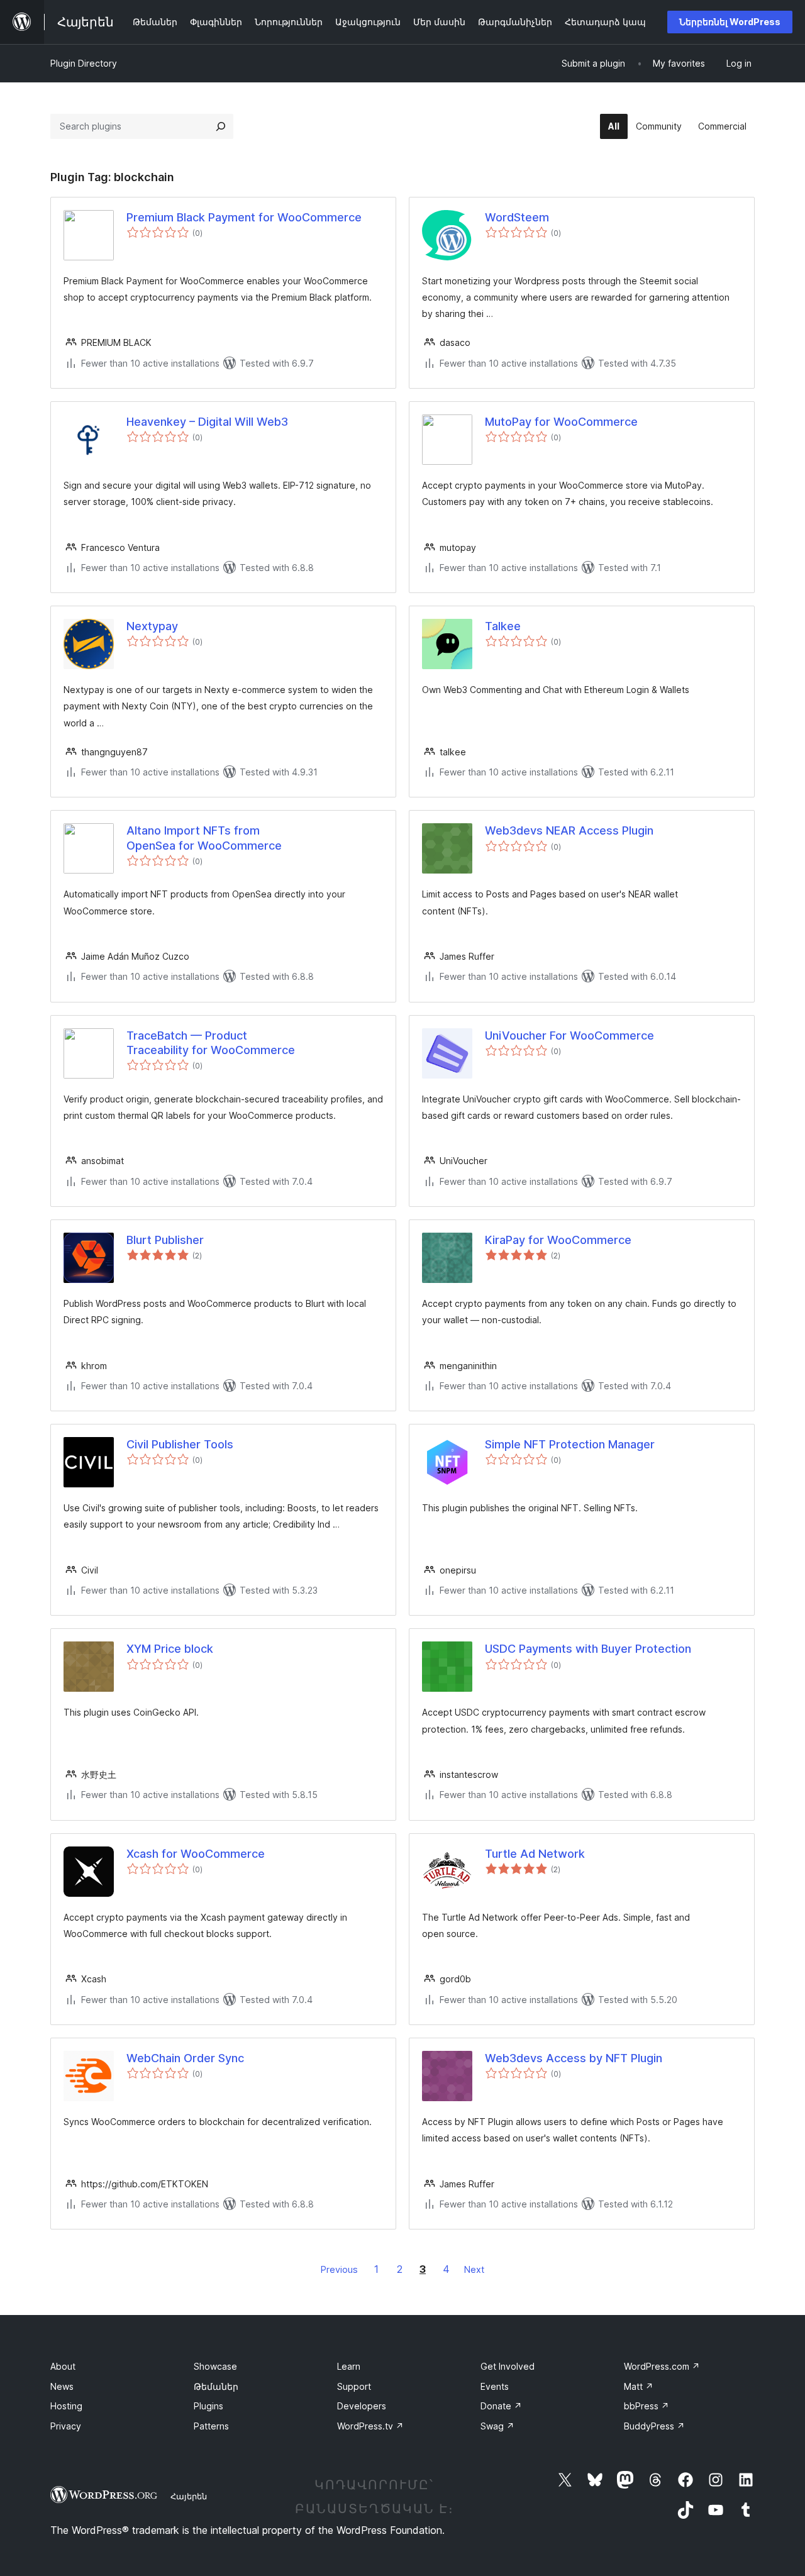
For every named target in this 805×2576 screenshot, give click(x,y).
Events (495, 2386)
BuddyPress (654, 2426)
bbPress (647, 2406)
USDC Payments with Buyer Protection (588, 1649)
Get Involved (508, 2366)
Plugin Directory (84, 63)
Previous (339, 2269)
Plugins (208, 2406)
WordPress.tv (370, 2426)
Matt (639, 2386)
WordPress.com (662, 2366)
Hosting (66, 2406)
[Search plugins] (221, 126)
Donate (501, 2406)
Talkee (503, 626)
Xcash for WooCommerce (196, 1854)
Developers (362, 2406)
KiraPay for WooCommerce (558, 1240)
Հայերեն (189, 2496)
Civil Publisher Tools (180, 1444)
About (63, 2366)
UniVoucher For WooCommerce (569, 1035)
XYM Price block (170, 1649)
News (62, 2386)
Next (474, 2269)
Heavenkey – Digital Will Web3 (207, 422)
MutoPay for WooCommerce (561, 422)
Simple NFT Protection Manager (570, 1444)
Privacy (66, 2426)
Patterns (211, 2426)
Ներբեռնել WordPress (730, 22)
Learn (349, 2366)
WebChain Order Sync (185, 2058)
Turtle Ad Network (535, 1854)
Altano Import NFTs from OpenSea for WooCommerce (204, 838)
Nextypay (152, 626)
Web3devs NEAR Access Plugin (569, 830)
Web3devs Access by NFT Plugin (574, 2058)
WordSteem (517, 217)
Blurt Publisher (165, 1240)
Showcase (215, 2366)
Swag (497, 2426)
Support (354, 2386)
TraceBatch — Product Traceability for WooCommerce (211, 1043)
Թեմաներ (216, 2386)
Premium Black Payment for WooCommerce (244, 217)
